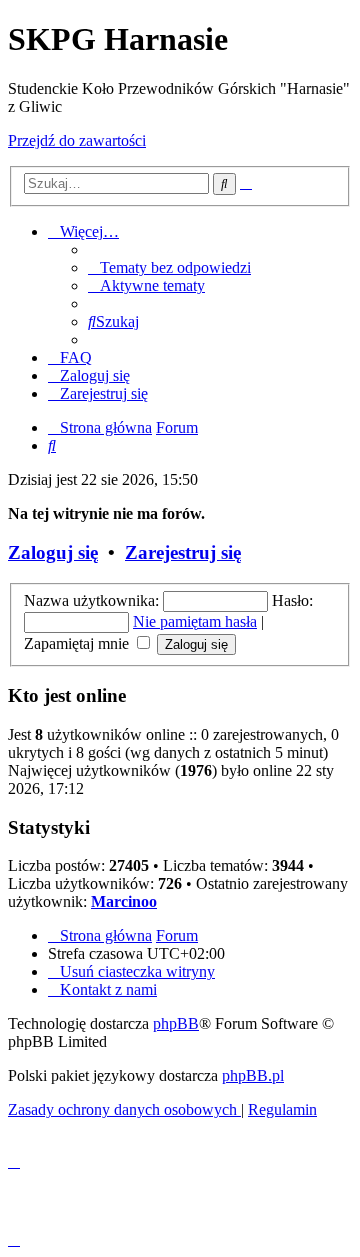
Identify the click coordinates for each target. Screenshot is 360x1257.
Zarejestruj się (183, 552)
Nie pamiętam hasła (195, 621)
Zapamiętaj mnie (78, 643)
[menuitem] (169, 267)
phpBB (176, 1023)
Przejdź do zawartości (77, 140)
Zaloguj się (53, 552)
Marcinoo (124, 901)
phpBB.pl (253, 1075)
